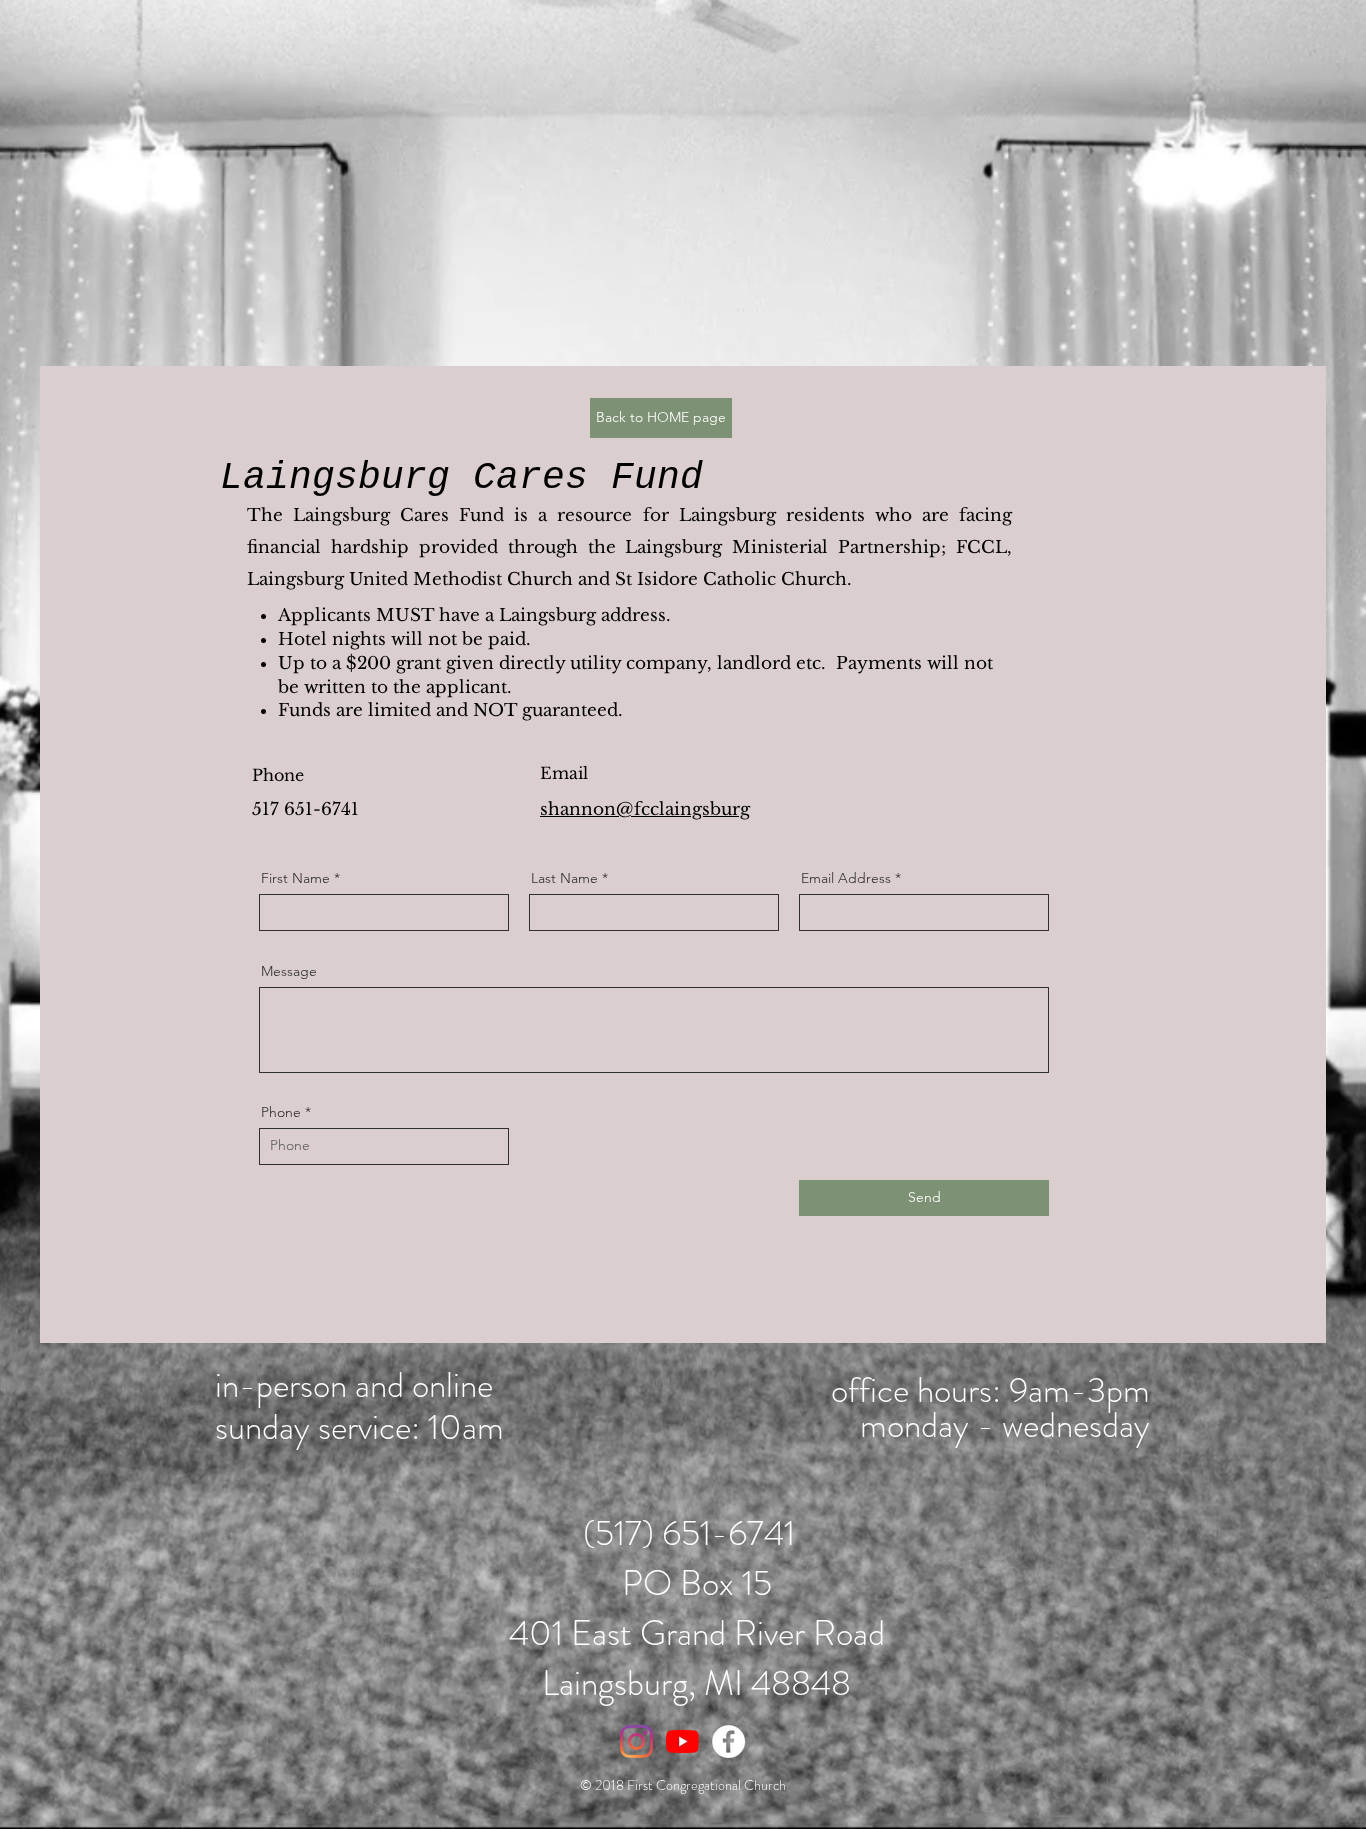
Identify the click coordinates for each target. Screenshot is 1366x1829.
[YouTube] (682, 1741)
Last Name (564, 878)
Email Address (846, 878)
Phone (281, 1112)
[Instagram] (636, 1741)
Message (289, 971)
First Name (295, 878)
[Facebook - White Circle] (728, 1741)
